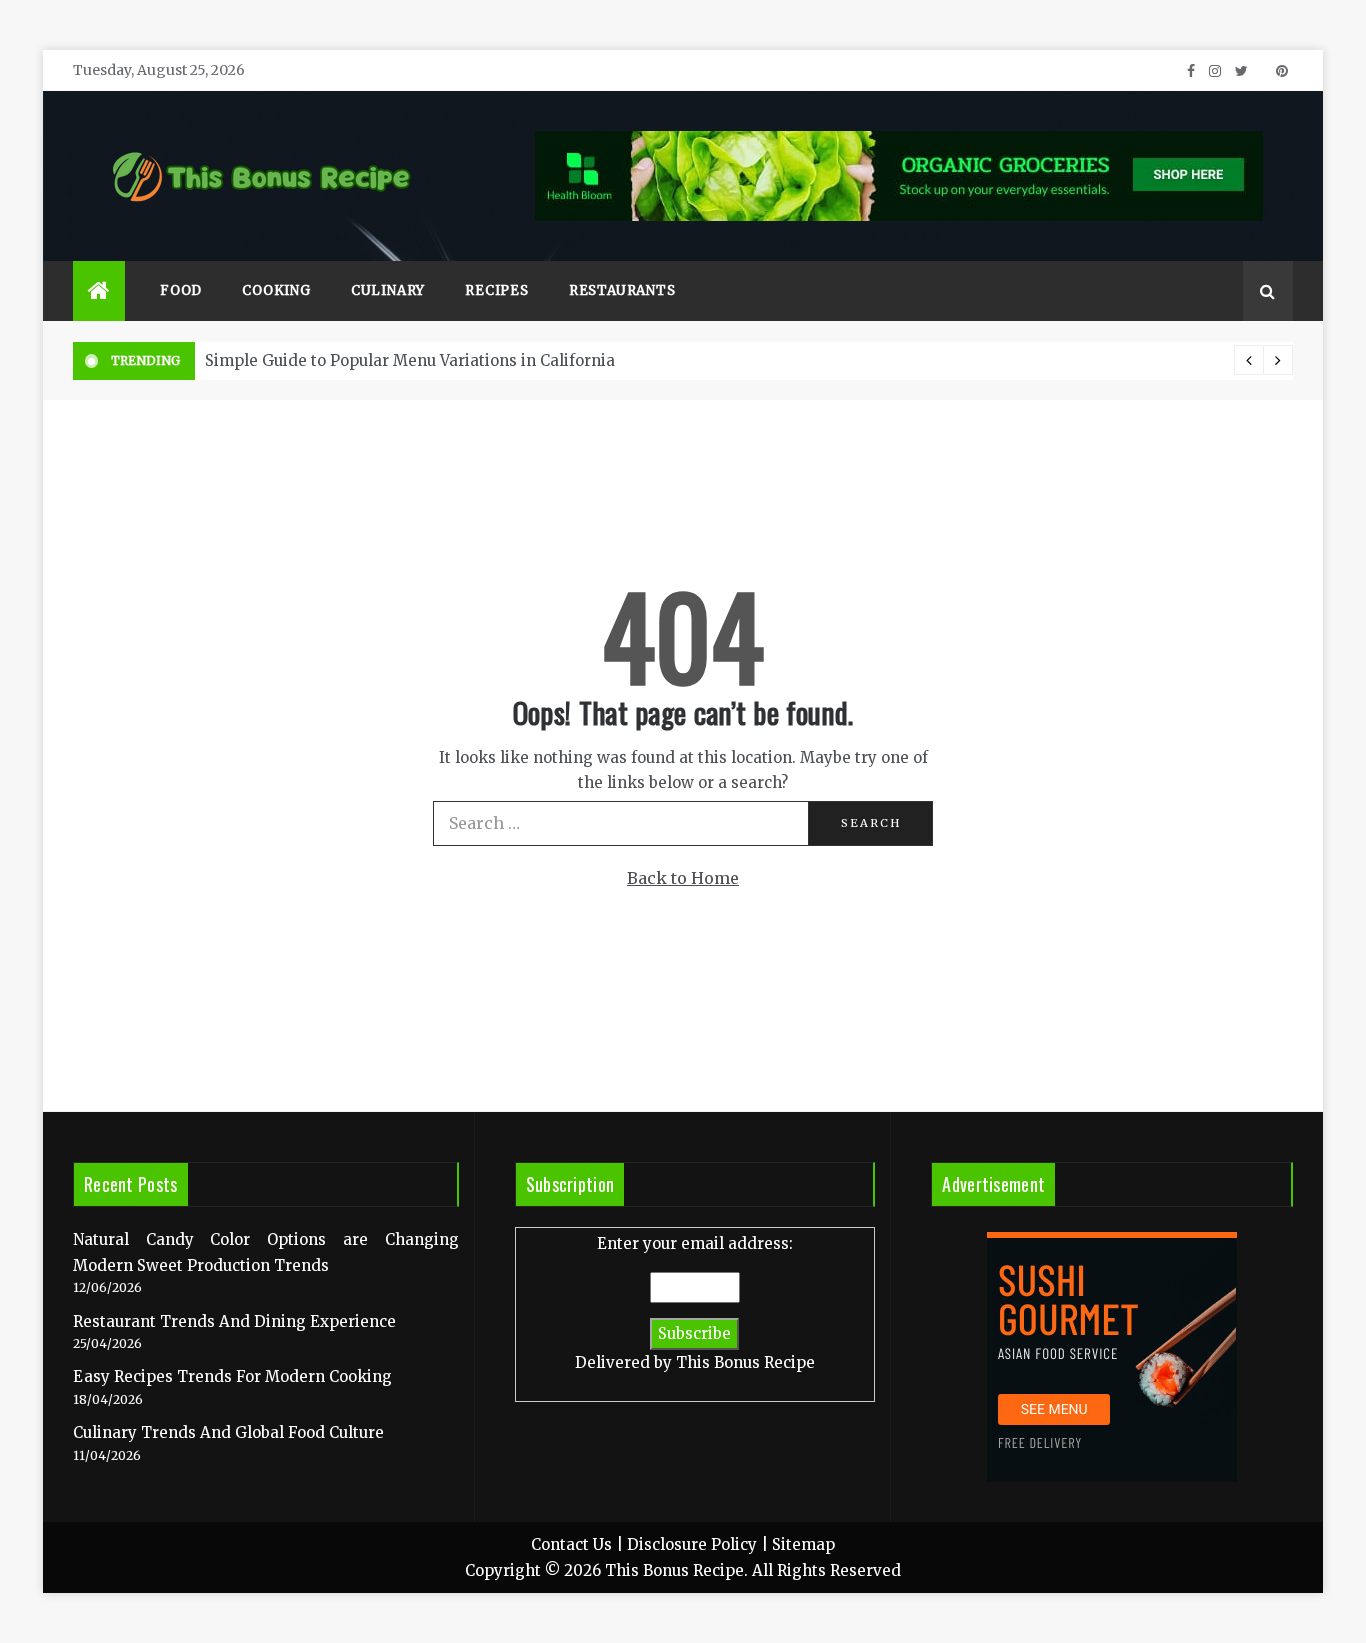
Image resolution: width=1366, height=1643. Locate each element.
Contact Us (571, 1544)
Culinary (388, 290)
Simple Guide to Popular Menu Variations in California (410, 360)
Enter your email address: (695, 1303)
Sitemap (803, 1544)
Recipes (497, 290)
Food (181, 290)
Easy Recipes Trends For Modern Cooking (232, 1376)
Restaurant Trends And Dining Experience (234, 1321)
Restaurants (622, 290)
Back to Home (683, 878)
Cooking (276, 290)
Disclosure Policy (692, 1544)
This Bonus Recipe (745, 1362)
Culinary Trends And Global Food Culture (228, 1432)
